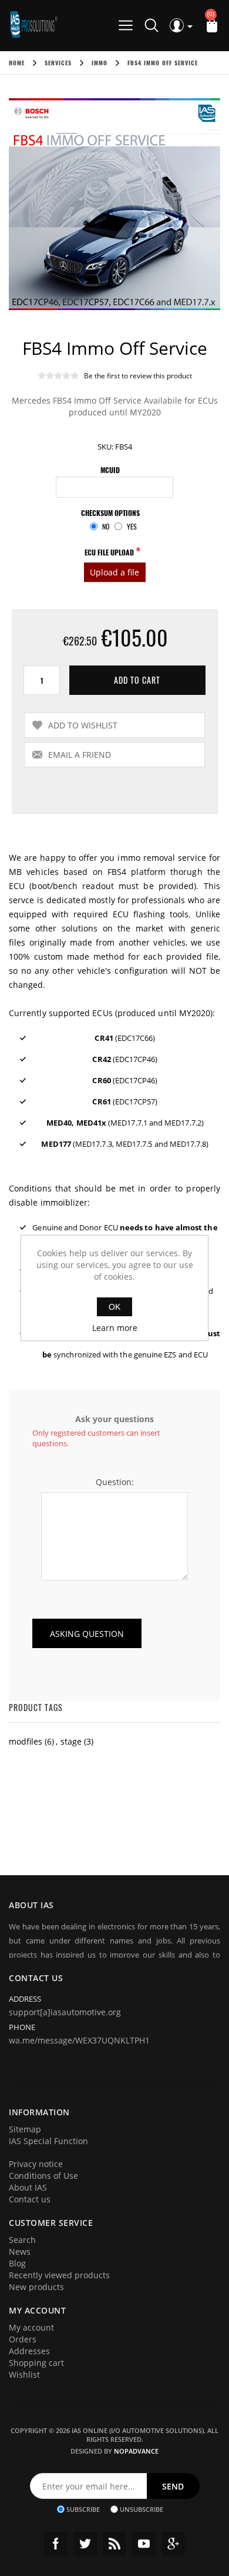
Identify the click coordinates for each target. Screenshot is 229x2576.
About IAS (28, 2187)
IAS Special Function (48, 2141)
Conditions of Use (43, 2176)
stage (71, 1741)
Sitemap (25, 2129)
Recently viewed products (59, 2275)
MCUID (110, 470)
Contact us (30, 2199)
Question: (115, 1482)
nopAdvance (136, 2451)
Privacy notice (36, 2164)
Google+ (173, 2544)
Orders (23, 2339)
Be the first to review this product (138, 376)
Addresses (29, 2351)
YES (132, 526)
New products (36, 2287)
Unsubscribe (142, 2509)
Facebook (56, 2544)
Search (22, 2240)
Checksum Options (110, 513)
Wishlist (24, 2374)
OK (114, 1307)
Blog (17, 2263)
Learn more (115, 1328)
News (20, 2251)
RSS (114, 2544)
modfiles (26, 1741)
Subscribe (83, 2509)
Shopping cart (36, 2363)
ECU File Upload (110, 552)
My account (31, 2327)
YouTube (144, 2544)
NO (106, 526)
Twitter (85, 2544)
